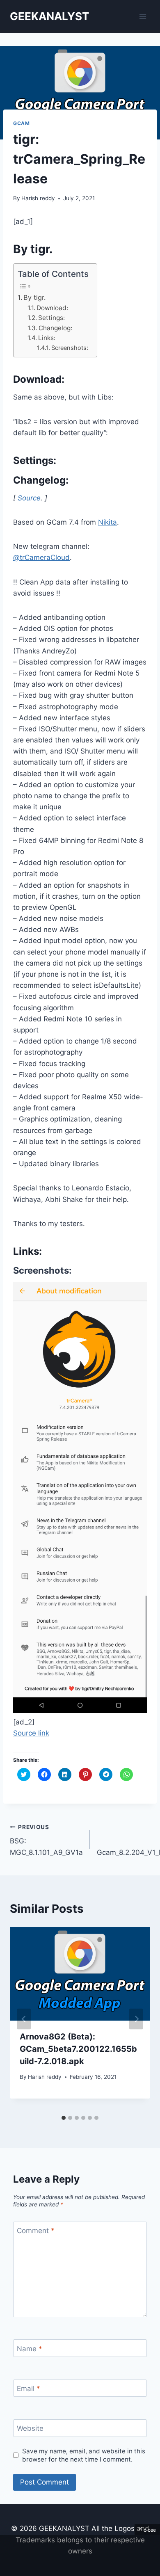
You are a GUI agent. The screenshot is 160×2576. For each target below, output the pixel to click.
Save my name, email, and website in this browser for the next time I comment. (84, 2455)
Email (29, 2389)
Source (29, 498)
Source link (31, 1733)
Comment (36, 2231)
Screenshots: (70, 348)
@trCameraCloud (41, 557)
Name (30, 2349)
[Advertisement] (80, 2555)
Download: (52, 308)
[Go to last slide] (24, 2019)
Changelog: (55, 328)
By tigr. (34, 297)
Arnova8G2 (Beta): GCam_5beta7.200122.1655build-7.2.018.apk (78, 2049)
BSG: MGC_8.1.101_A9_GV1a (46, 1840)
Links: (47, 338)
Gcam (21, 123)
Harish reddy (38, 198)
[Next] (136, 2019)
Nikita (107, 522)
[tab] (64, 2118)
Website (30, 2428)
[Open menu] (143, 16)
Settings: (51, 318)
